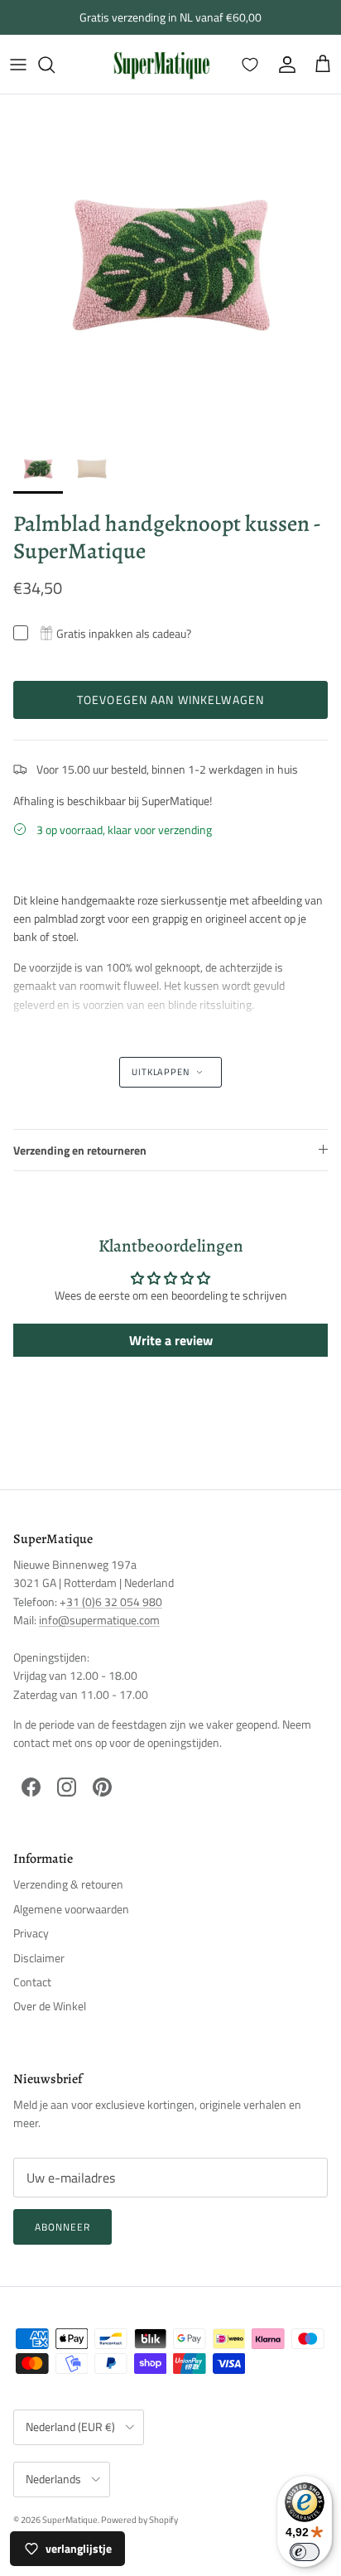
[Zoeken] (55, 65)
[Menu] (18, 65)
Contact (32, 1982)
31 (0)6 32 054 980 (114, 1602)
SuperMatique (70, 2520)
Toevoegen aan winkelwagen (170, 699)
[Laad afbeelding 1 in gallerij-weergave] (170, 265)
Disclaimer (39, 1958)
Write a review (171, 1340)
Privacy (31, 1933)
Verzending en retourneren (80, 1150)
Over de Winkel (50, 2006)
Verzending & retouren (68, 1884)
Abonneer (62, 2227)
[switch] (305, 2552)
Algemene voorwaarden (71, 1909)
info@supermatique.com (99, 1620)
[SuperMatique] (161, 64)
